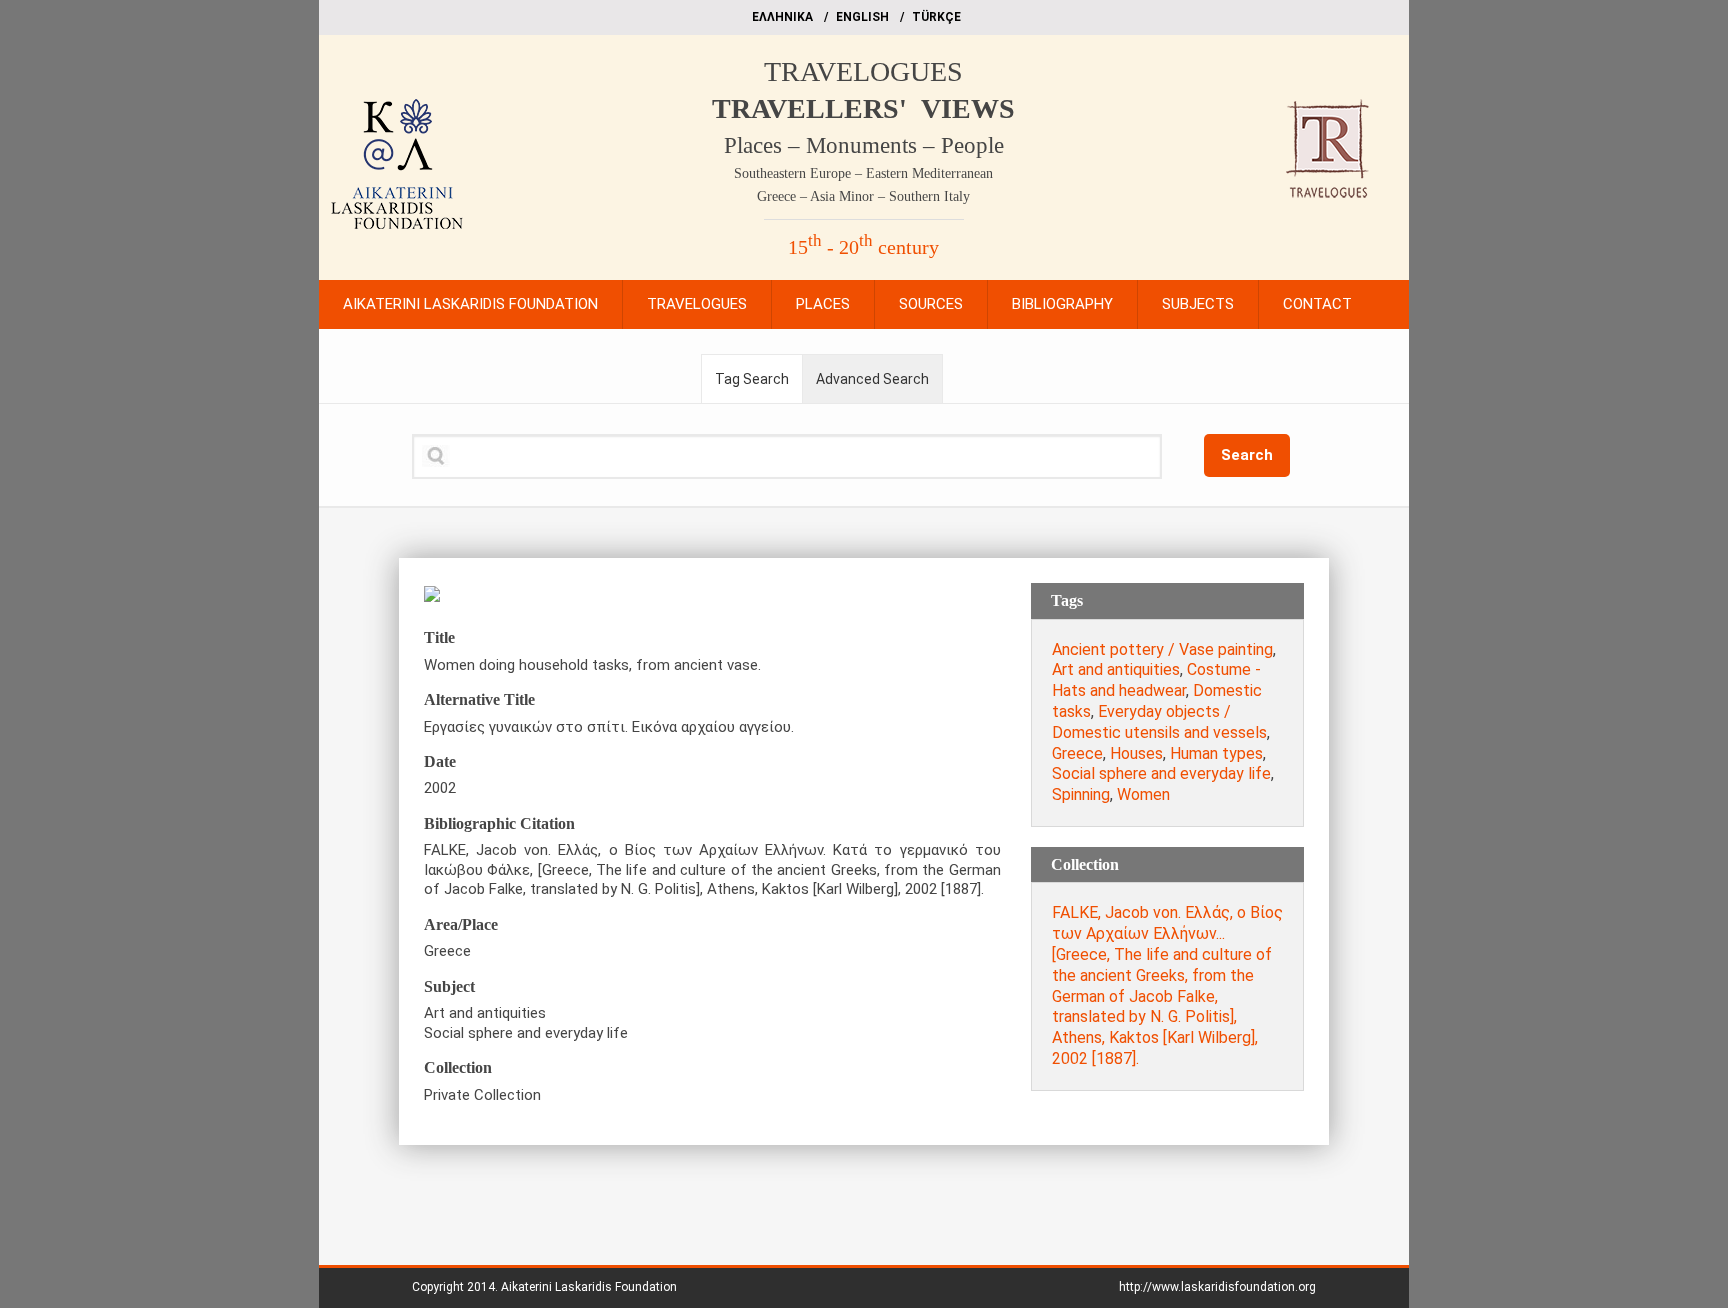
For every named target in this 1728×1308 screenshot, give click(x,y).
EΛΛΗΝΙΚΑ (782, 17)
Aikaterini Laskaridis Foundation (589, 1287)
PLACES (823, 304)
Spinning (1081, 794)
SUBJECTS (1198, 304)
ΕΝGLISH (862, 17)
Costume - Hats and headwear (1156, 680)
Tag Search (752, 379)
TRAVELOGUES (863, 71)
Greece (1077, 753)
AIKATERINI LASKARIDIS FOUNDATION (470, 304)
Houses (1136, 753)
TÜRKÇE (936, 17)
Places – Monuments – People (864, 145)
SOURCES (931, 304)
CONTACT (1317, 304)
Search (1247, 455)
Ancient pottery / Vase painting (1162, 649)
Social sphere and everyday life (1161, 773)
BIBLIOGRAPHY (1062, 304)
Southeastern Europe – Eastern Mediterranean (863, 173)
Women (1143, 794)
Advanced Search (872, 379)
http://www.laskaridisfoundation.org (1217, 1287)
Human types (1216, 753)
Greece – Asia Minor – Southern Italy (863, 196)
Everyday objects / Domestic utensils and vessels (1159, 722)
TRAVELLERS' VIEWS (863, 108)
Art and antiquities (1116, 669)
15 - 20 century (863, 247)
